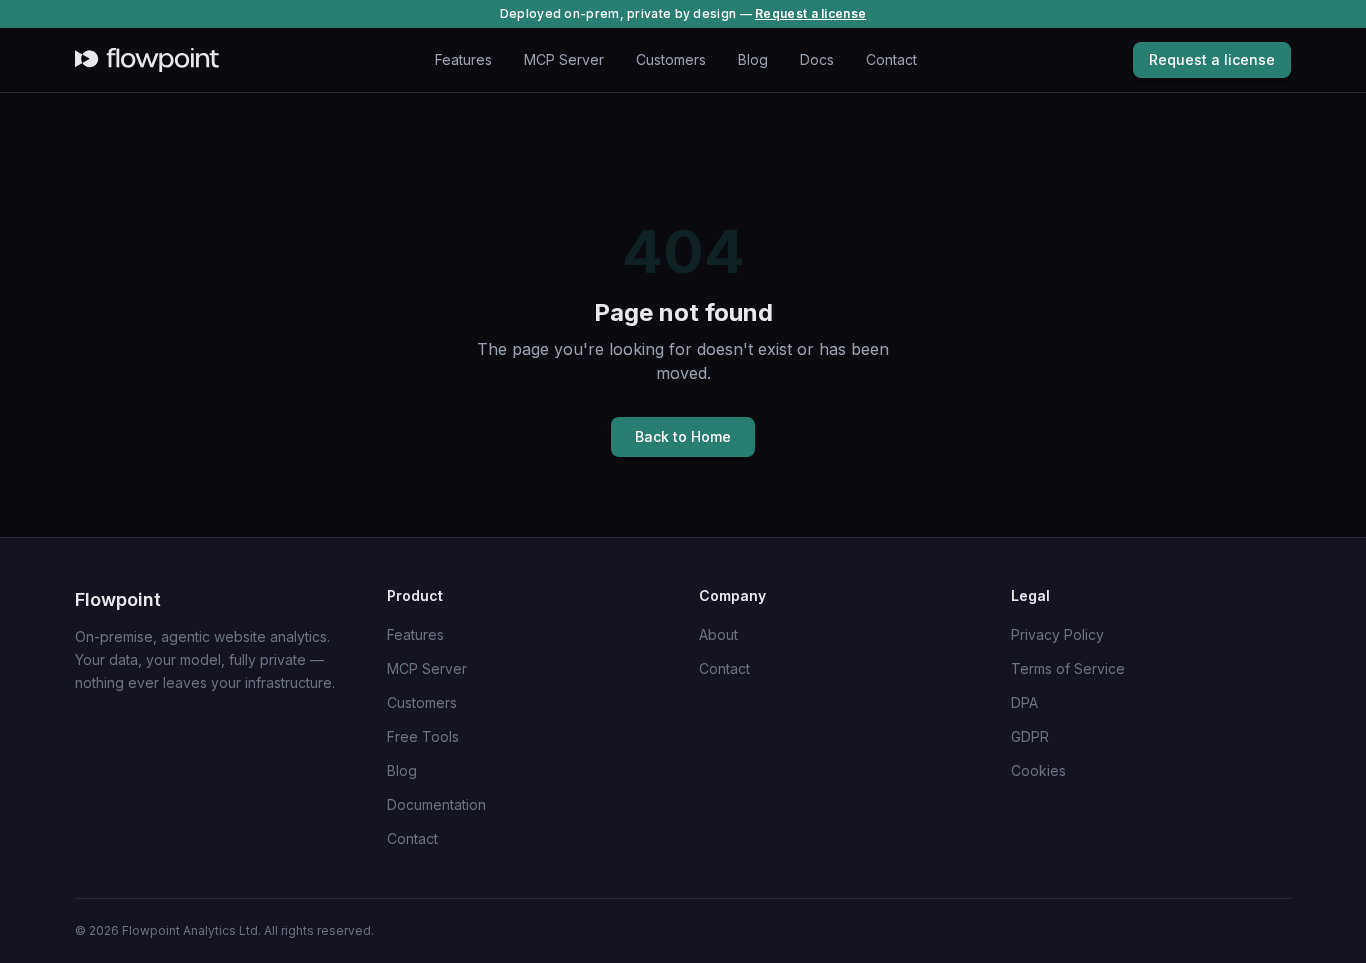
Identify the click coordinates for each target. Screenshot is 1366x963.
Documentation (436, 804)
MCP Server (564, 59)
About (718, 634)
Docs (817, 59)
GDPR (1030, 736)
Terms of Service (1068, 668)
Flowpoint (118, 599)
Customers (671, 59)
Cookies (1038, 770)
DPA (1024, 702)
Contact (891, 59)
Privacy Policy (1057, 634)
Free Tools (423, 736)
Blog (753, 59)
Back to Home (683, 436)
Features (463, 59)
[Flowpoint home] (147, 60)
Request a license (810, 13)
